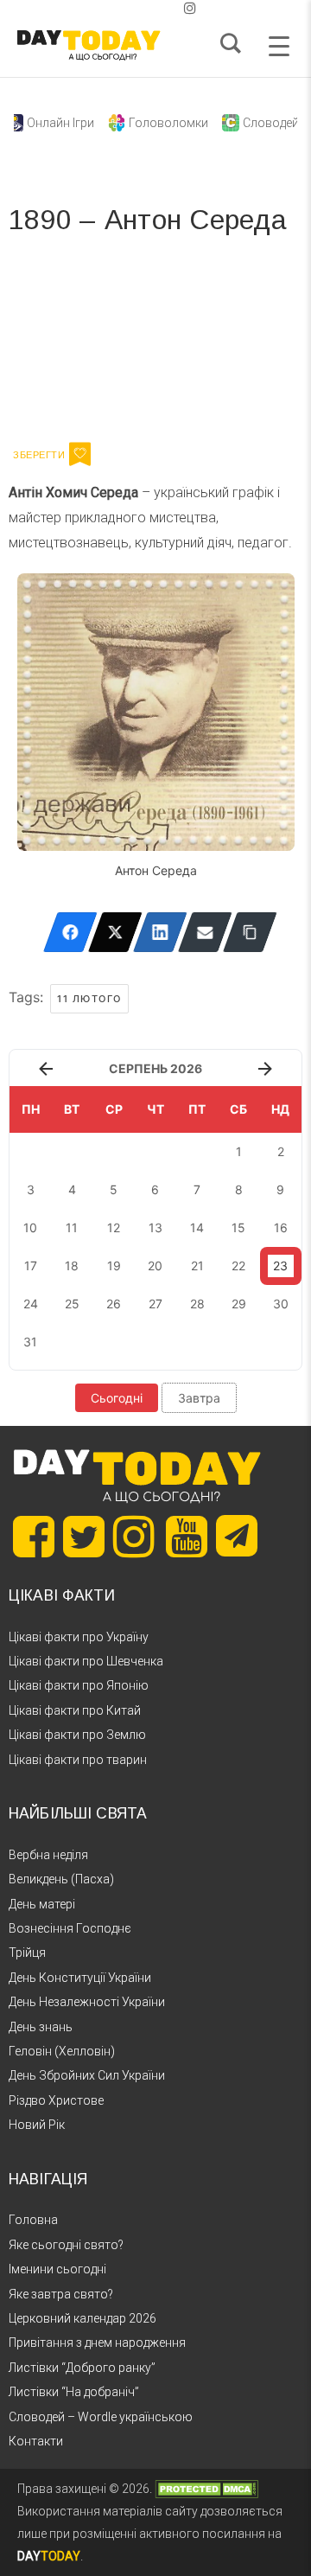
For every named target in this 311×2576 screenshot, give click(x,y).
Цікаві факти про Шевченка (86, 1661)
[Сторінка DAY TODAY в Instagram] (134, 1537)
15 (238, 1227)
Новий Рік (37, 2125)
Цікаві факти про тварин (78, 1760)
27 (155, 1304)
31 (30, 1342)
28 (197, 1304)
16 (281, 1227)
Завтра (199, 1398)
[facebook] (135, 8)
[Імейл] (205, 932)
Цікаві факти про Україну (79, 1637)
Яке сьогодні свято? (66, 2245)
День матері (42, 1904)
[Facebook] (70, 932)
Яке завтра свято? (61, 2294)
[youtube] (176, 8)
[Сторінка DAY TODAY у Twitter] (84, 1537)
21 (197, 1266)
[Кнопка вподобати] (80, 454)
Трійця (27, 1953)
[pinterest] (162, 8)
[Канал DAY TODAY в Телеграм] (237, 1537)
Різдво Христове (56, 2100)
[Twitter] (115, 932)
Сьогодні (117, 1398)
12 (114, 1227)
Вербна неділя (48, 1855)
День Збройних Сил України (87, 2075)
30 (281, 1304)
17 (31, 1266)
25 (72, 1304)
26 (114, 1304)
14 (197, 1227)
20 (155, 1266)
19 (114, 1266)
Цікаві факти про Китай (75, 1710)
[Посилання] (250, 932)
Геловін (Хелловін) (62, 2051)
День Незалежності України (87, 2002)
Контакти (36, 2441)
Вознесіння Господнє (70, 1928)
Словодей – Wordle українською (101, 2417)
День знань (41, 2027)
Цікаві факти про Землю (77, 1735)
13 (155, 1227)
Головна (33, 2220)
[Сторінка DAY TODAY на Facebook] (34, 1537)
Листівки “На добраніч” (74, 2392)
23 (280, 1266)
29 (239, 1304)
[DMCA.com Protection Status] (206, 2489)
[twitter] (121, 8)
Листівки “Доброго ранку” (82, 2368)
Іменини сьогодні (57, 2269)
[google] (149, 8)
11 (72, 1227)
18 (72, 1266)
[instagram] (190, 8)
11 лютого (89, 999)
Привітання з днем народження (97, 2343)
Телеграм (71, 344)
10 (30, 1227)
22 (238, 1266)
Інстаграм (192, 344)
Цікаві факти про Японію (79, 1685)
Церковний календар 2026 (83, 2318)
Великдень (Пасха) (61, 1879)
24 (31, 1304)
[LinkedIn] (160, 932)
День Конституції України (80, 1978)
